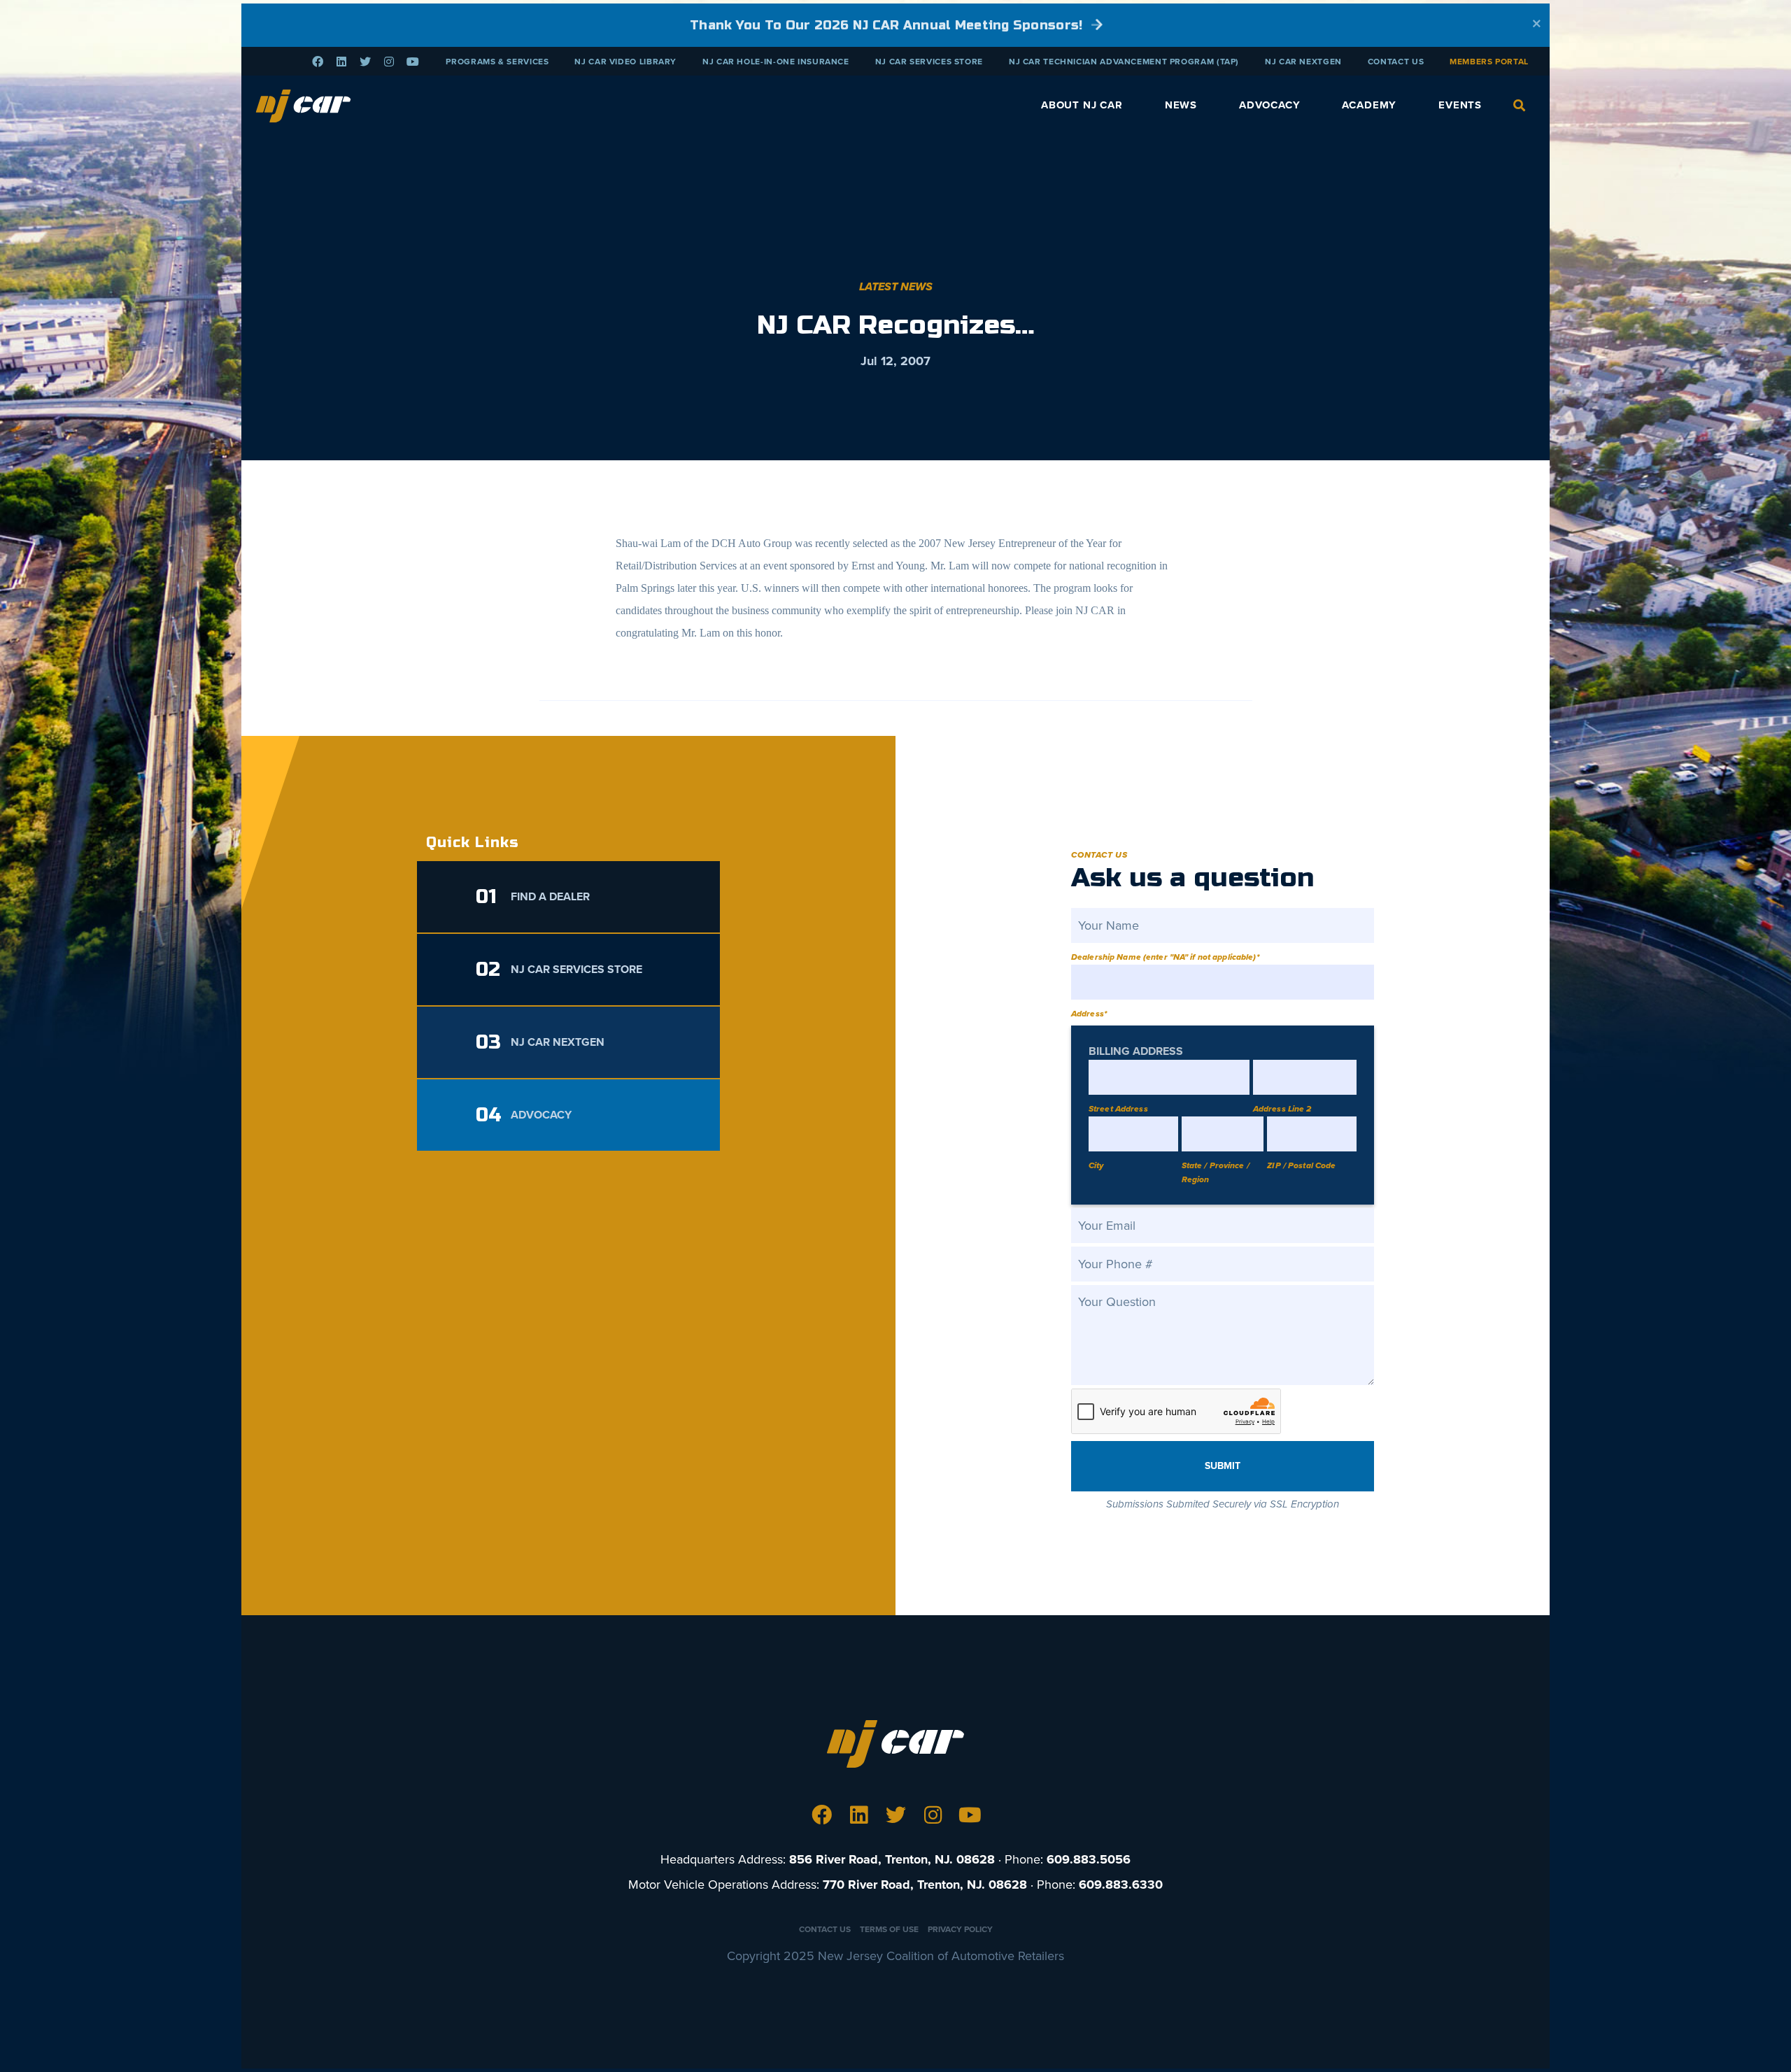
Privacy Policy (960, 1929)
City (1096, 1165)
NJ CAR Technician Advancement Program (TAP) (1124, 62)
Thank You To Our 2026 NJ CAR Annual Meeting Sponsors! (888, 25)
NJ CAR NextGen (1303, 62)
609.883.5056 (1089, 1859)
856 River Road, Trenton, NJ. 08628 (892, 1859)
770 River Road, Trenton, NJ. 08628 (925, 1885)
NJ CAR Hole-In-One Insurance (776, 62)
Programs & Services (497, 62)
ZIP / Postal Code (1301, 1165)
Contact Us (1396, 62)
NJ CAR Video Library (625, 62)
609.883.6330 (1121, 1885)
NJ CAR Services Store (929, 62)
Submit (1223, 1466)
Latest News (896, 287)
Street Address (1118, 1109)
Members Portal (1489, 62)
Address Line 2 (1282, 1109)
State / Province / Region (1216, 1172)
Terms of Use (889, 1929)
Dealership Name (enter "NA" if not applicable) (1165, 957)
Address (1089, 1014)
